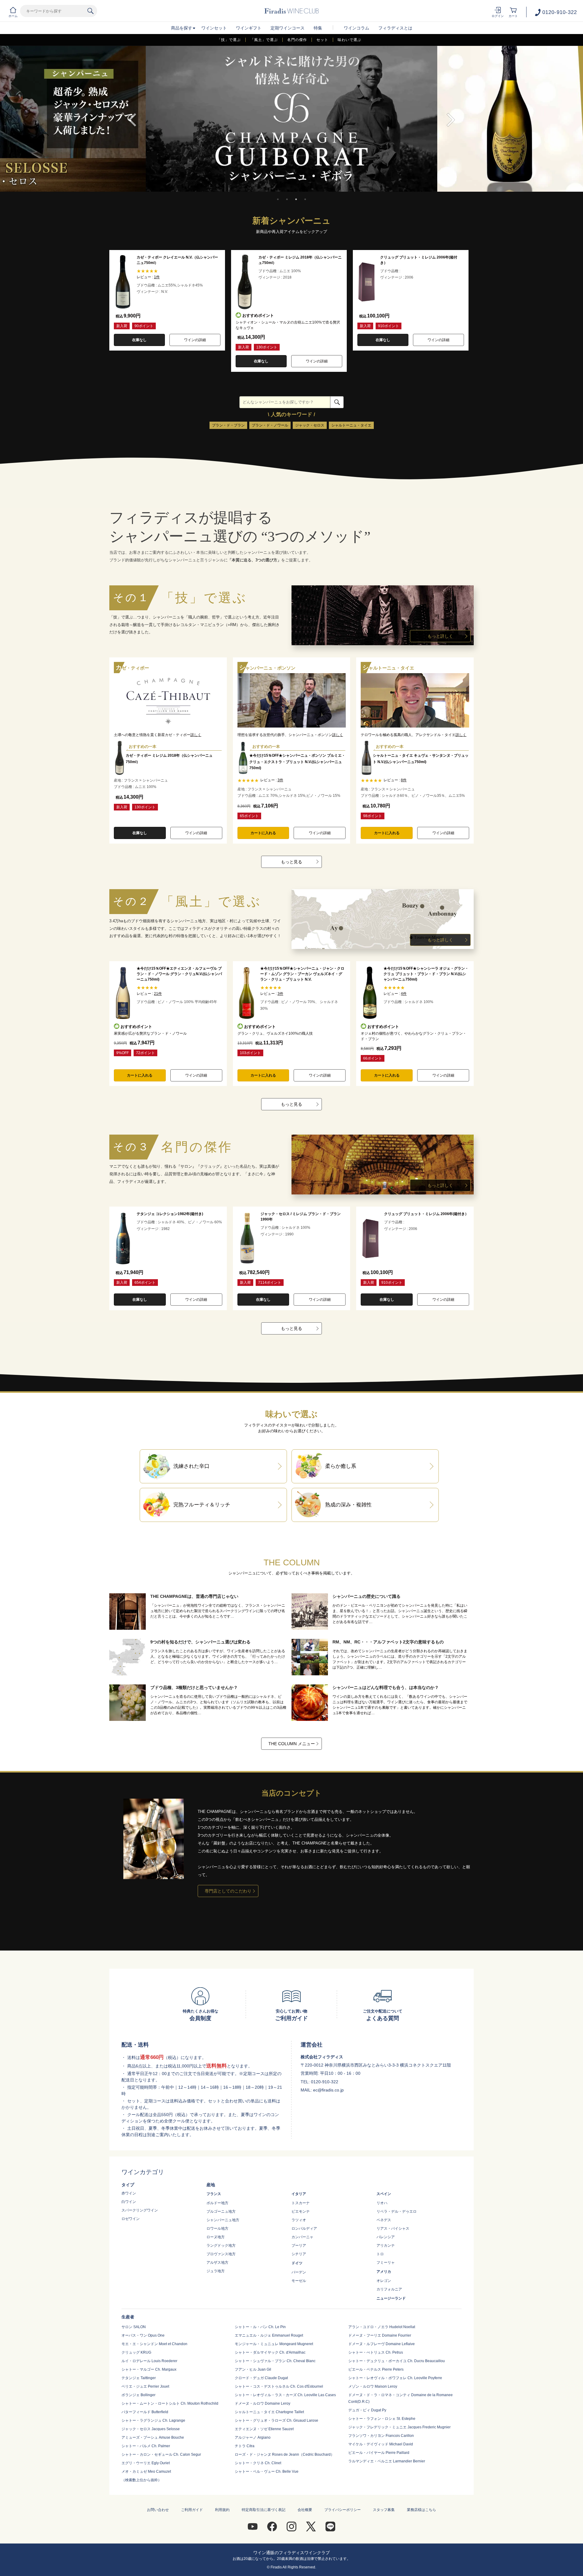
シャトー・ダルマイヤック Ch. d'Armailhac (270, 2352)
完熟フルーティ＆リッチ (202, 1505)
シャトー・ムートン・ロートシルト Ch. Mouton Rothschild (170, 2403)
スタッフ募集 (384, 2510)
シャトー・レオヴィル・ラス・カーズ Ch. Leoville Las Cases (285, 2395)
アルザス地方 (217, 2263)
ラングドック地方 (221, 2245)
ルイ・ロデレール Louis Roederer (149, 2361)
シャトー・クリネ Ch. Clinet (258, 2463)
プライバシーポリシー (343, 2510)
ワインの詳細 (195, 340)
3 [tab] (296, 199)
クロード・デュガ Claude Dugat (261, 2378)
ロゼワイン (131, 2219)
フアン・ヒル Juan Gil (253, 2369)
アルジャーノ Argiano (253, 2437)
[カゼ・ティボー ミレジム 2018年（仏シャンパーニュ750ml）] (168, 676)
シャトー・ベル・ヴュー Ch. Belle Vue (267, 2472)
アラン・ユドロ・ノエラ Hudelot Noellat (382, 2327)
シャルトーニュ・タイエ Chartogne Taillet (269, 2412)
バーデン (299, 2272)
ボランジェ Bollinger (138, 2395)
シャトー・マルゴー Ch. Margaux (149, 2369)
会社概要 (305, 2510)
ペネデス (384, 2220)
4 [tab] (305, 199)
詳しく (196, 735)
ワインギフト (249, 28)
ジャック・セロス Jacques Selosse (151, 2429)
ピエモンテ (301, 2211)
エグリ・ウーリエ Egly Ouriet (146, 2463)
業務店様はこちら (421, 2510)
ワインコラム (356, 28)
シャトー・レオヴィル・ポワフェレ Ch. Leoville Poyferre (395, 2378)
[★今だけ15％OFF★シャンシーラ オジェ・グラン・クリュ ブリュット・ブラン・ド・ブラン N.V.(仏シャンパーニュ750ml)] (370, 968)
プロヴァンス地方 (221, 2254)
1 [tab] (278, 199)
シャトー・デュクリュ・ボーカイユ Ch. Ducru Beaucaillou (397, 2361)
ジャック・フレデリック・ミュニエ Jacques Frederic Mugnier (399, 2427)
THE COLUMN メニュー (292, 1744)
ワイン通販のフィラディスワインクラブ (291, 2553)
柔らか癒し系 (341, 1466)
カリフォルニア (389, 2289)
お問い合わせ (158, 2510)
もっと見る (291, 862)
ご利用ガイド (192, 2510)
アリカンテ (386, 2245)
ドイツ (297, 2263)
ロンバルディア (304, 2228)
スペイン (384, 2194)
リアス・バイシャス (393, 2228)
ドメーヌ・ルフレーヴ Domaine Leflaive (382, 2344)
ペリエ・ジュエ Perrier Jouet (145, 2386)
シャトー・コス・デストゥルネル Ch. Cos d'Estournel (279, 2386)
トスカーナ (301, 2203)
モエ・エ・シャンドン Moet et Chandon (154, 2344)
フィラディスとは (395, 28)
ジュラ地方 (216, 2271)
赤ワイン (129, 2193)
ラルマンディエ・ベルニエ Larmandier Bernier (387, 2461)
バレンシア (386, 2237)
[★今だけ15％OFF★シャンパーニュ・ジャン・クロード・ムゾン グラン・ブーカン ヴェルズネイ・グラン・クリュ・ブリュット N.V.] (247, 968)
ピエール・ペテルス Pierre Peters (376, 2369)
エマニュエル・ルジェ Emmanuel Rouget (269, 2335)
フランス (214, 2194)
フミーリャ (386, 2263)
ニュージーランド (391, 2298)
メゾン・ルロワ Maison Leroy (373, 2386)
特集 (318, 28)
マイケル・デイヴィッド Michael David (381, 2444)
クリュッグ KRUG (136, 2352)
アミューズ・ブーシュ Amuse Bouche (153, 2437)
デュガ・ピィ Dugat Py (367, 2410)
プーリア (299, 2245)
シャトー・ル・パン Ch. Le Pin (260, 2327)
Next (451, 120)
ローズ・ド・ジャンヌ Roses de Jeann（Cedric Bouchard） (285, 2454)
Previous (132, 120)
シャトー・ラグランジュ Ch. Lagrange (153, 2420)
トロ (380, 2254)
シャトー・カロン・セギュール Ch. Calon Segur (161, 2454)
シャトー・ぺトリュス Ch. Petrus (376, 2352)
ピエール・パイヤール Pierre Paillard (379, 2453)
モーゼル (299, 2281)
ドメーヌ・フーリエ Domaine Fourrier (380, 2335)
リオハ (382, 2203)
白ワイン (129, 2202)
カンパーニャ (302, 2237)
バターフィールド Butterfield (145, 2412)
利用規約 (222, 2510)
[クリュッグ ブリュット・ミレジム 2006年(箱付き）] (370, 1214)
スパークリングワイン (140, 2210)
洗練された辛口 (191, 1466)
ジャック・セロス (310, 425)
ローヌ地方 (216, 2237)
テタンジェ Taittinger (139, 2378)
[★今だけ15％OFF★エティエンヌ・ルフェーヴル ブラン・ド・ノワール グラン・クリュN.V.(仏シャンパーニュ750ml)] (123, 968)
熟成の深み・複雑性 (348, 1505)
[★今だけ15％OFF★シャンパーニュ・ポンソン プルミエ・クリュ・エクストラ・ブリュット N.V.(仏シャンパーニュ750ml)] (292, 676)
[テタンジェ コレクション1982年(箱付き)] (123, 1214)
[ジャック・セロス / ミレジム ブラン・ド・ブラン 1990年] (247, 1214)
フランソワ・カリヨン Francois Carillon (381, 2436)
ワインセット (214, 28)
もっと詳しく (440, 636)
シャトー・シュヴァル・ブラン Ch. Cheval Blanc (275, 2361)
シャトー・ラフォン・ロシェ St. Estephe (382, 2419)
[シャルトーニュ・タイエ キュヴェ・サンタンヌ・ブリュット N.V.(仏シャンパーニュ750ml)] (415, 676)
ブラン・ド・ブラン (228, 425)
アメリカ (384, 2272)
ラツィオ (299, 2220)
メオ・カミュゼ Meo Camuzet (146, 2472)
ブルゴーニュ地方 (221, 2211)
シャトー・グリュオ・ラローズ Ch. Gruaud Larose (276, 2420)
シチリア (299, 2254)
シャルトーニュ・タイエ (351, 425)
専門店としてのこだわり (228, 1891)
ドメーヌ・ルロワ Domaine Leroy (263, 2403)
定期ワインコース (288, 28)
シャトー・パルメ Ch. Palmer (146, 2446)
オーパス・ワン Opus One (143, 2335)
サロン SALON (134, 2327)
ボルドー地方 (217, 2203)
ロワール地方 (217, 2228)
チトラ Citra (245, 2446)
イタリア (299, 2194)
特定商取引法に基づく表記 (264, 2510)
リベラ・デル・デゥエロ (397, 2211)
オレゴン (384, 2281)
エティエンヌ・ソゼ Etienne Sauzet (264, 2429)
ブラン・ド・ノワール (270, 425)
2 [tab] (287, 199)
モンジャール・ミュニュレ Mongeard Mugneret (274, 2344)
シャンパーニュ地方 (223, 2220)
